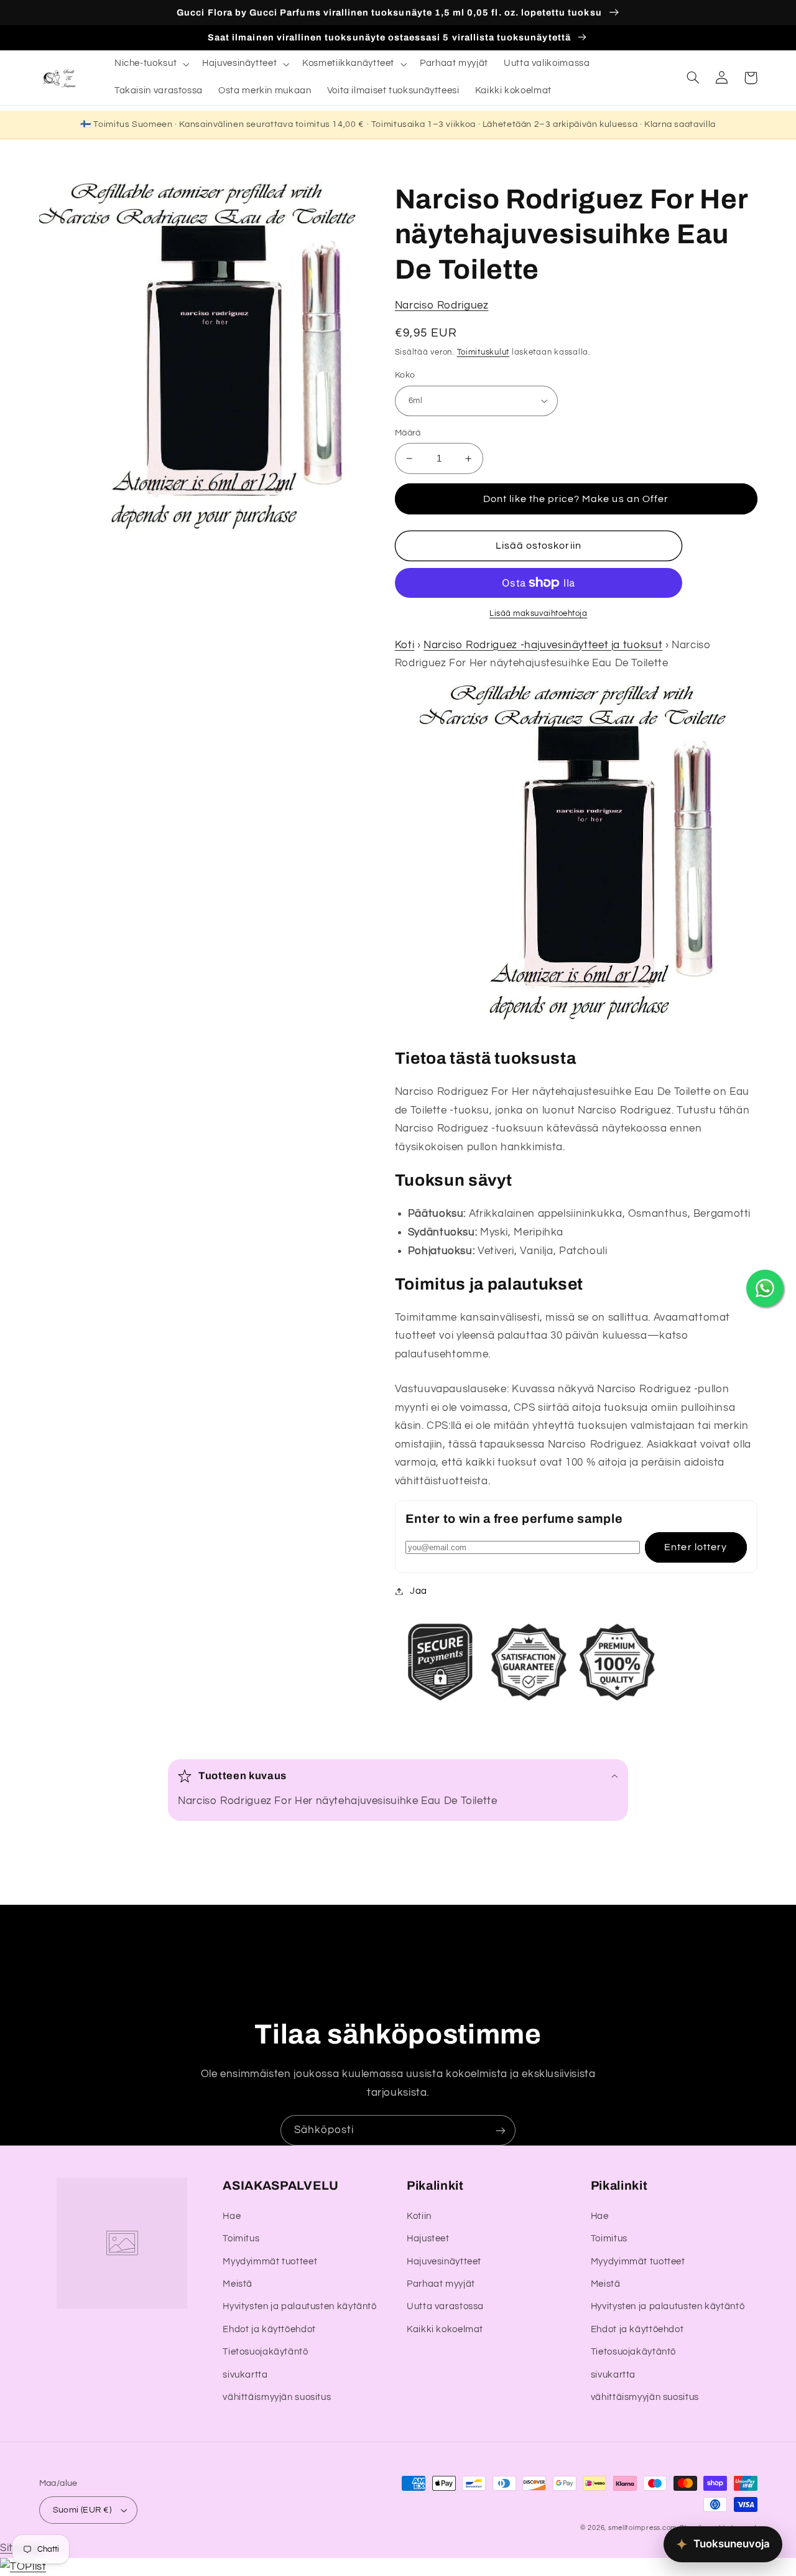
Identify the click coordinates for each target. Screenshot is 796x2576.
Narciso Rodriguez (442, 305)
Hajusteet (428, 2239)
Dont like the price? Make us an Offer (576, 499)
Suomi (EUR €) (82, 2510)
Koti (405, 645)
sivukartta (245, 2375)
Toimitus (241, 2239)
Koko (405, 375)
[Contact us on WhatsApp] (765, 1288)
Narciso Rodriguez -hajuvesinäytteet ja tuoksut (543, 645)
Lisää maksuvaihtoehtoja (538, 614)
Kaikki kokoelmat (445, 2329)
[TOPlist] (23, 2567)
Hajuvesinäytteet (444, 2262)
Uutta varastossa (445, 2306)
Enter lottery (696, 1547)
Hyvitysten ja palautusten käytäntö (299, 2306)
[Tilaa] (501, 2130)
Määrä (408, 433)
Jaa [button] (419, 1591)
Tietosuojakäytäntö (265, 2352)
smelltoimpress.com (643, 2528)
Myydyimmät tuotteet (270, 2262)
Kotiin (419, 2216)
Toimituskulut (484, 352)
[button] (150, 64)
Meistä (238, 2284)
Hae (232, 2216)
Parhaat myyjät (441, 2284)
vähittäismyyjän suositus (277, 2397)
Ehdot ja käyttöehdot (269, 2329)
